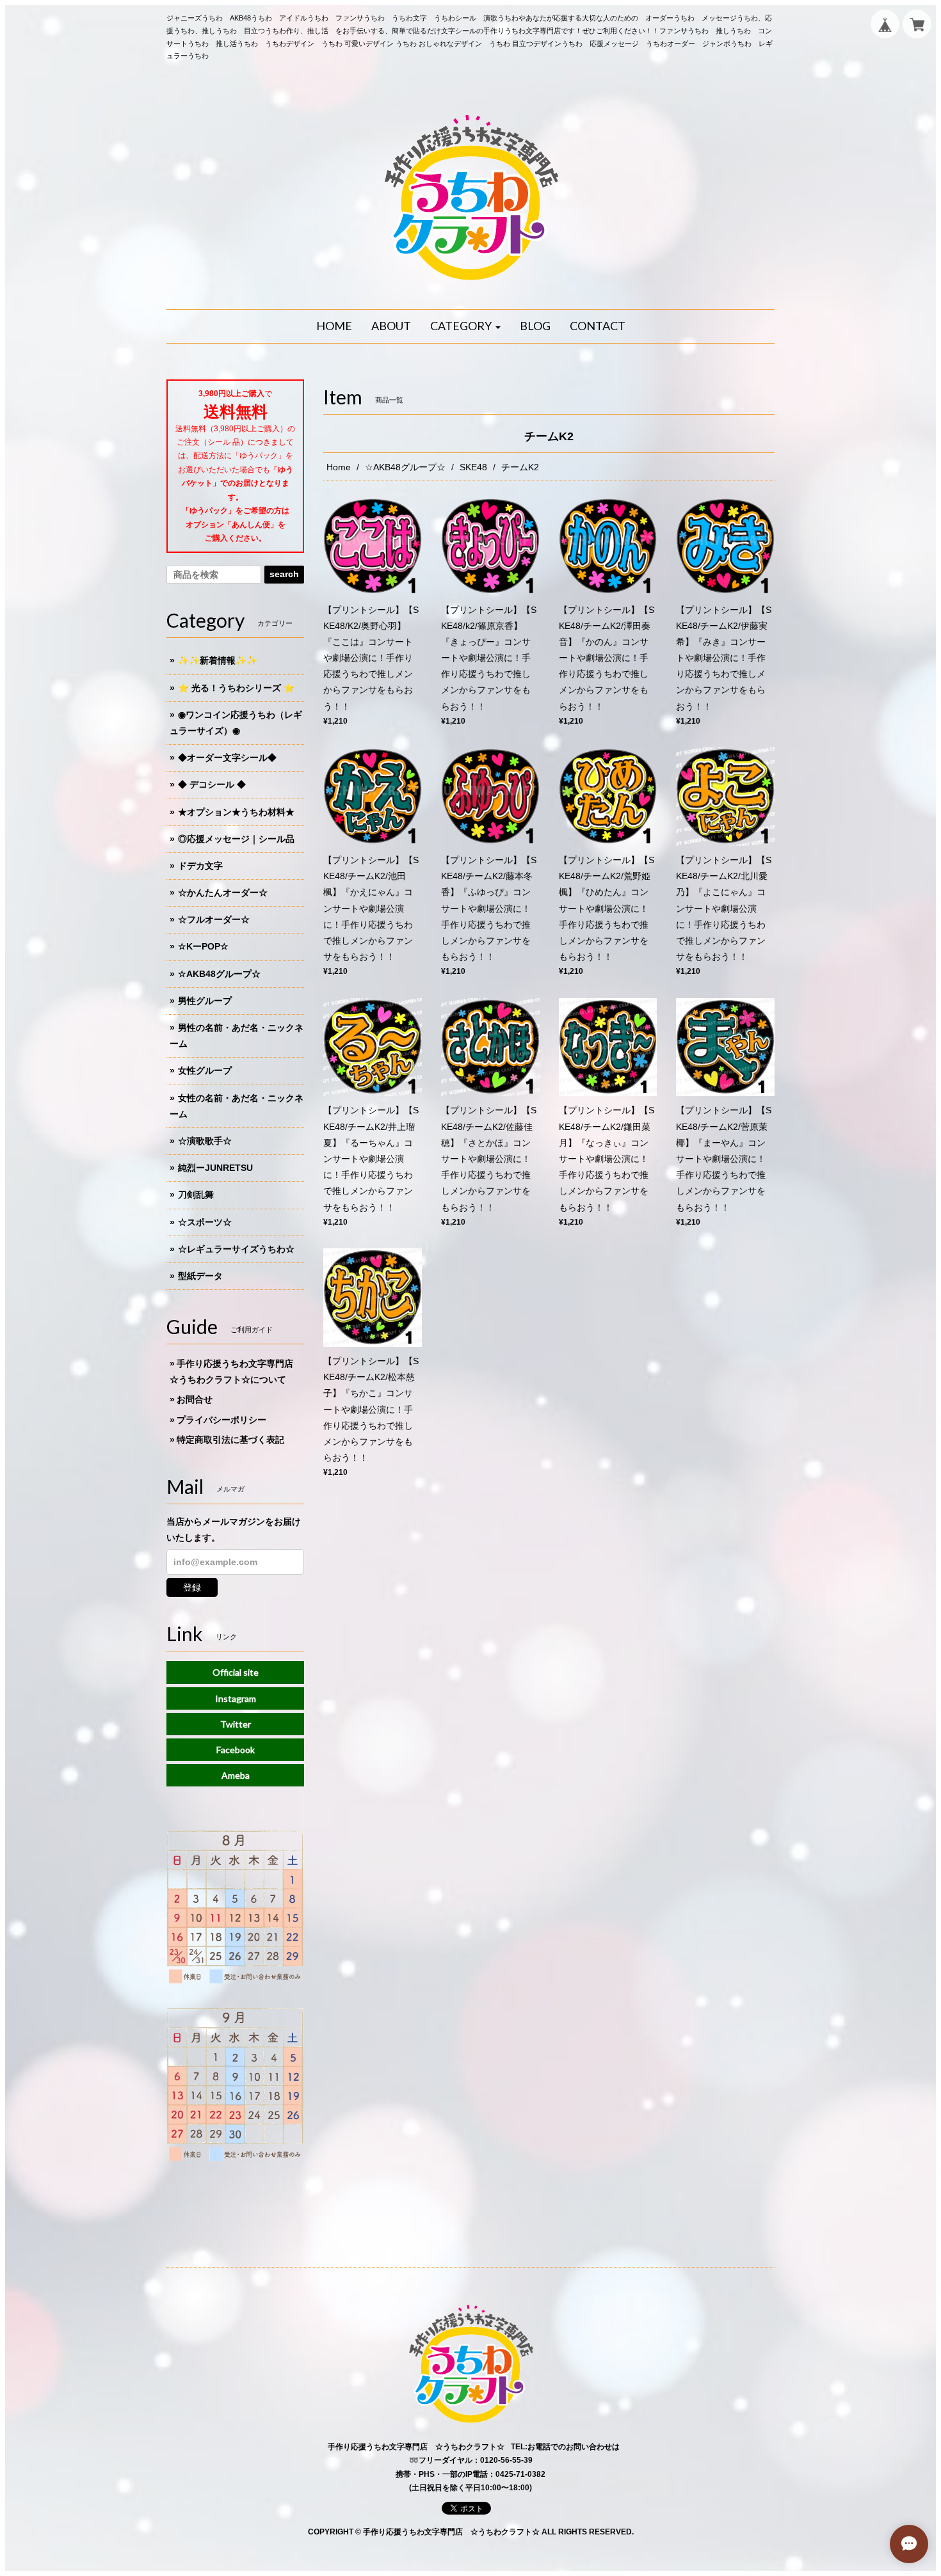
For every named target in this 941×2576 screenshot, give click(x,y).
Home (339, 467)
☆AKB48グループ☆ (405, 467)
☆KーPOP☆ (203, 946)
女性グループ (205, 1070)
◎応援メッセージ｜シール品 (236, 839)
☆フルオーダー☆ (214, 919)
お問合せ (195, 1399)
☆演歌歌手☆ (205, 1141)
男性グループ (205, 1001)
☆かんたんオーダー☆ (223, 893)
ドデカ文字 (200, 866)
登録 (192, 1587)
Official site (236, 1672)
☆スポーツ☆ (205, 1222)
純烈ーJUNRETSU (215, 1168)
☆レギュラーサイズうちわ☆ (236, 1249)
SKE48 (473, 467)
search (284, 574)
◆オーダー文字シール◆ (227, 758)
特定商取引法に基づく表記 (230, 1440)
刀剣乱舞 (196, 1195)
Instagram (236, 1698)
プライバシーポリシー (221, 1420)
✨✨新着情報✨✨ (218, 660)
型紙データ (200, 1276)
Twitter (236, 1724)
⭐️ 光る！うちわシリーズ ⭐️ (236, 688)
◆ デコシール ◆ (212, 784)
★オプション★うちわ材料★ (236, 812)
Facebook (236, 1750)
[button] (465, 326)
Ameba (236, 1775)
